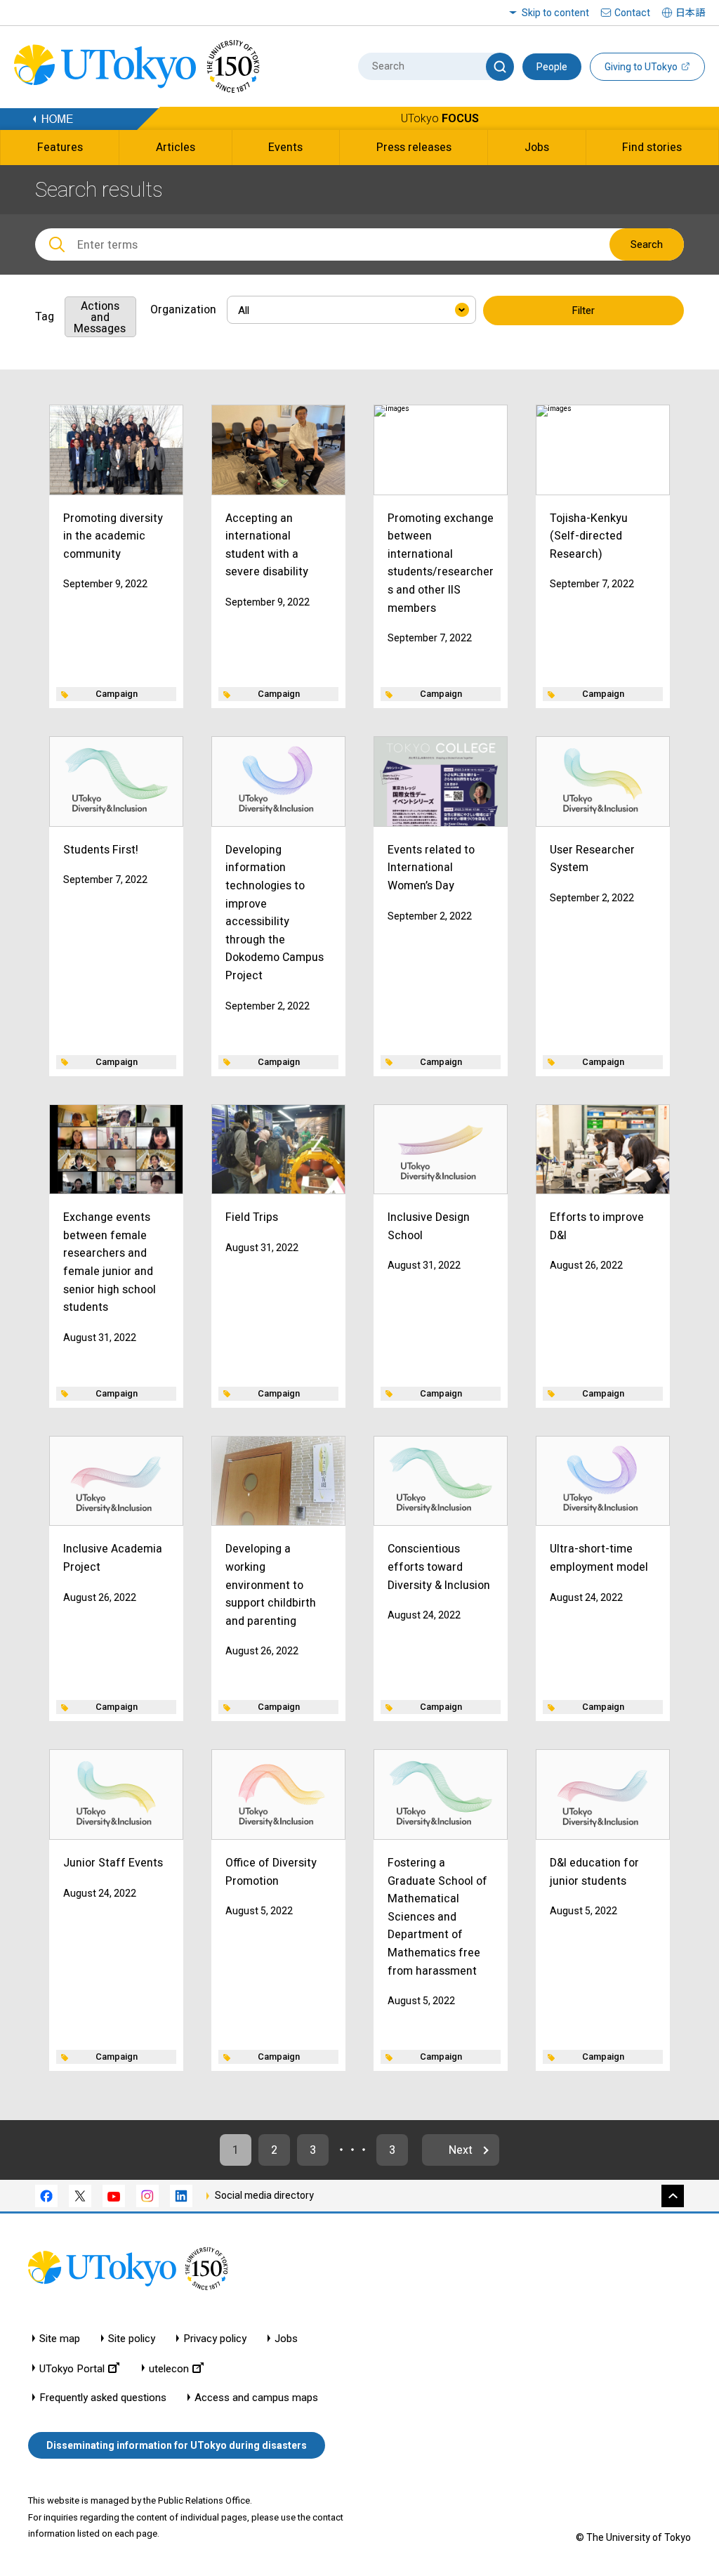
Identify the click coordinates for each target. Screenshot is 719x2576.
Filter (583, 310)
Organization (183, 309)
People (552, 67)
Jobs (286, 2339)
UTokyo (440, 118)
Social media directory (264, 2195)
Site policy (132, 2339)
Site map (60, 2339)
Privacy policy (215, 2339)
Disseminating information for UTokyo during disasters (177, 2445)
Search (647, 244)
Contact (632, 13)
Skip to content (555, 13)
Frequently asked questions (103, 2398)
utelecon (169, 2368)
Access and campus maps (256, 2398)
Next (461, 2150)
